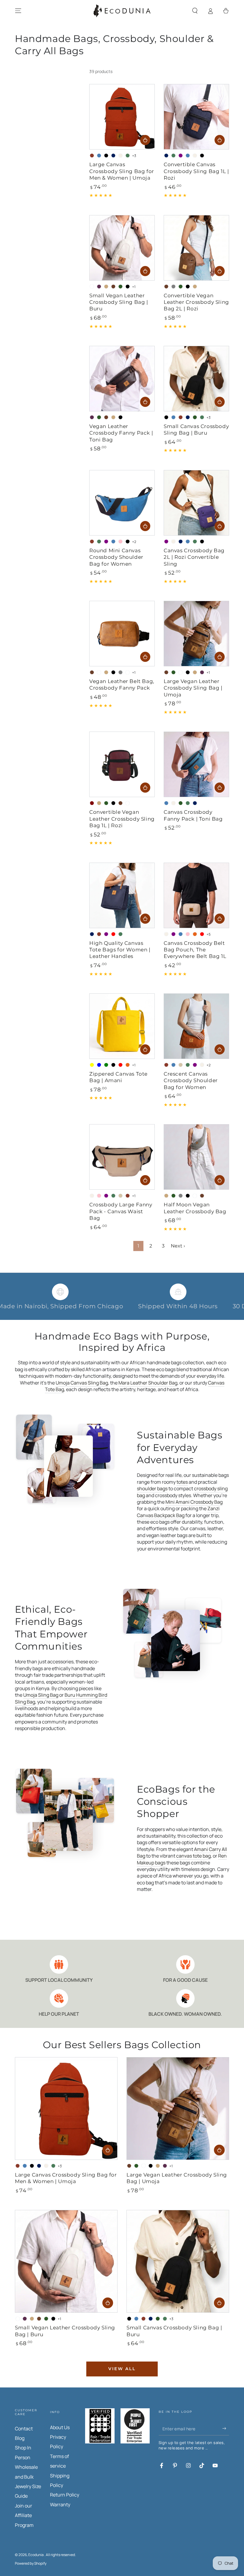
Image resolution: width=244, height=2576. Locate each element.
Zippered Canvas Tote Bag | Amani (118, 1077)
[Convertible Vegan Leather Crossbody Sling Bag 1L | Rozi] (122, 764)
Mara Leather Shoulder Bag (148, 1383)
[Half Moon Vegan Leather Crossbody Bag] (196, 1157)
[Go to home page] (122, 11)
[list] (122, 1986)
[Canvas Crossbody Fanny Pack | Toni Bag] (196, 764)
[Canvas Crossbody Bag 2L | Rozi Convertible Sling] (196, 503)
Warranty (60, 2505)
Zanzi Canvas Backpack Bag (178, 1512)
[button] (195, 11)
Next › (178, 1246)
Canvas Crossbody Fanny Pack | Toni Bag (193, 815)
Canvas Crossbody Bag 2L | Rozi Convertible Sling (194, 557)
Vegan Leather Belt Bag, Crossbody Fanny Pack (122, 684)
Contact (24, 2429)
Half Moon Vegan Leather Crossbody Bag (195, 1208)
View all (122, 2369)
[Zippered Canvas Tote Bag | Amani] (122, 1026)
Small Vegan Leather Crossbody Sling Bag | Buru (119, 302)
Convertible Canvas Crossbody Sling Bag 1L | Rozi (196, 171)
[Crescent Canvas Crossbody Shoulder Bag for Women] (196, 1026)
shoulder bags (152, 1488)
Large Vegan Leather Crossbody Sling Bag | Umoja (193, 688)
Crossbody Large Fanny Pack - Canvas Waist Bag (121, 1211)
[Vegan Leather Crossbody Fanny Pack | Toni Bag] (122, 379)
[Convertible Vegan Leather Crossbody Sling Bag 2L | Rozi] (196, 248)
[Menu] (18, 11)
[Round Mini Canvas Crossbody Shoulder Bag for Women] (122, 503)
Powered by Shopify (31, 2563)
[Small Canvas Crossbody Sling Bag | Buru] (196, 379)
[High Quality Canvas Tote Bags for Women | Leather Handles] (122, 895)
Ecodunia (36, 2555)
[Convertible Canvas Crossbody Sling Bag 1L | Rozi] (196, 117)
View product (145, 140)
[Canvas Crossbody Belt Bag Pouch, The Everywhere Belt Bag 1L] (196, 895)
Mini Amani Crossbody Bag (194, 1502)
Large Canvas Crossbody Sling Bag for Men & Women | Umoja (122, 171)
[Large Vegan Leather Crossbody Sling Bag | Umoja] (196, 634)
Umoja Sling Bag (41, 1695)
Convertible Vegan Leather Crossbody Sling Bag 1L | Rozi (122, 819)
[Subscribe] (226, 2429)
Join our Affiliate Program (24, 2515)
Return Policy (65, 2495)
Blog (20, 2438)
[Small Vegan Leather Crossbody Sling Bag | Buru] (122, 248)
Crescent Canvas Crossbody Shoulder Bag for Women (191, 1080)
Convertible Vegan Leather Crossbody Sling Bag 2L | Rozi (196, 302)
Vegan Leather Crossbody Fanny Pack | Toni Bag (121, 433)
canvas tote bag (193, 1856)
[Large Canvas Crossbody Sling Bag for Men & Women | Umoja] (122, 117)
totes (182, 1482)
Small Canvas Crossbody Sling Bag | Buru (196, 429)
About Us (60, 2427)
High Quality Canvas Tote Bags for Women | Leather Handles (120, 950)
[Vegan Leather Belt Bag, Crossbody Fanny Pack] (122, 634)
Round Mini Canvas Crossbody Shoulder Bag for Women (116, 557)
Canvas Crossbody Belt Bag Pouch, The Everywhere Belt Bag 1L (195, 950)
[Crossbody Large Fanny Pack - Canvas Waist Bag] (122, 1157)
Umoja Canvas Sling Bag (82, 1383)
